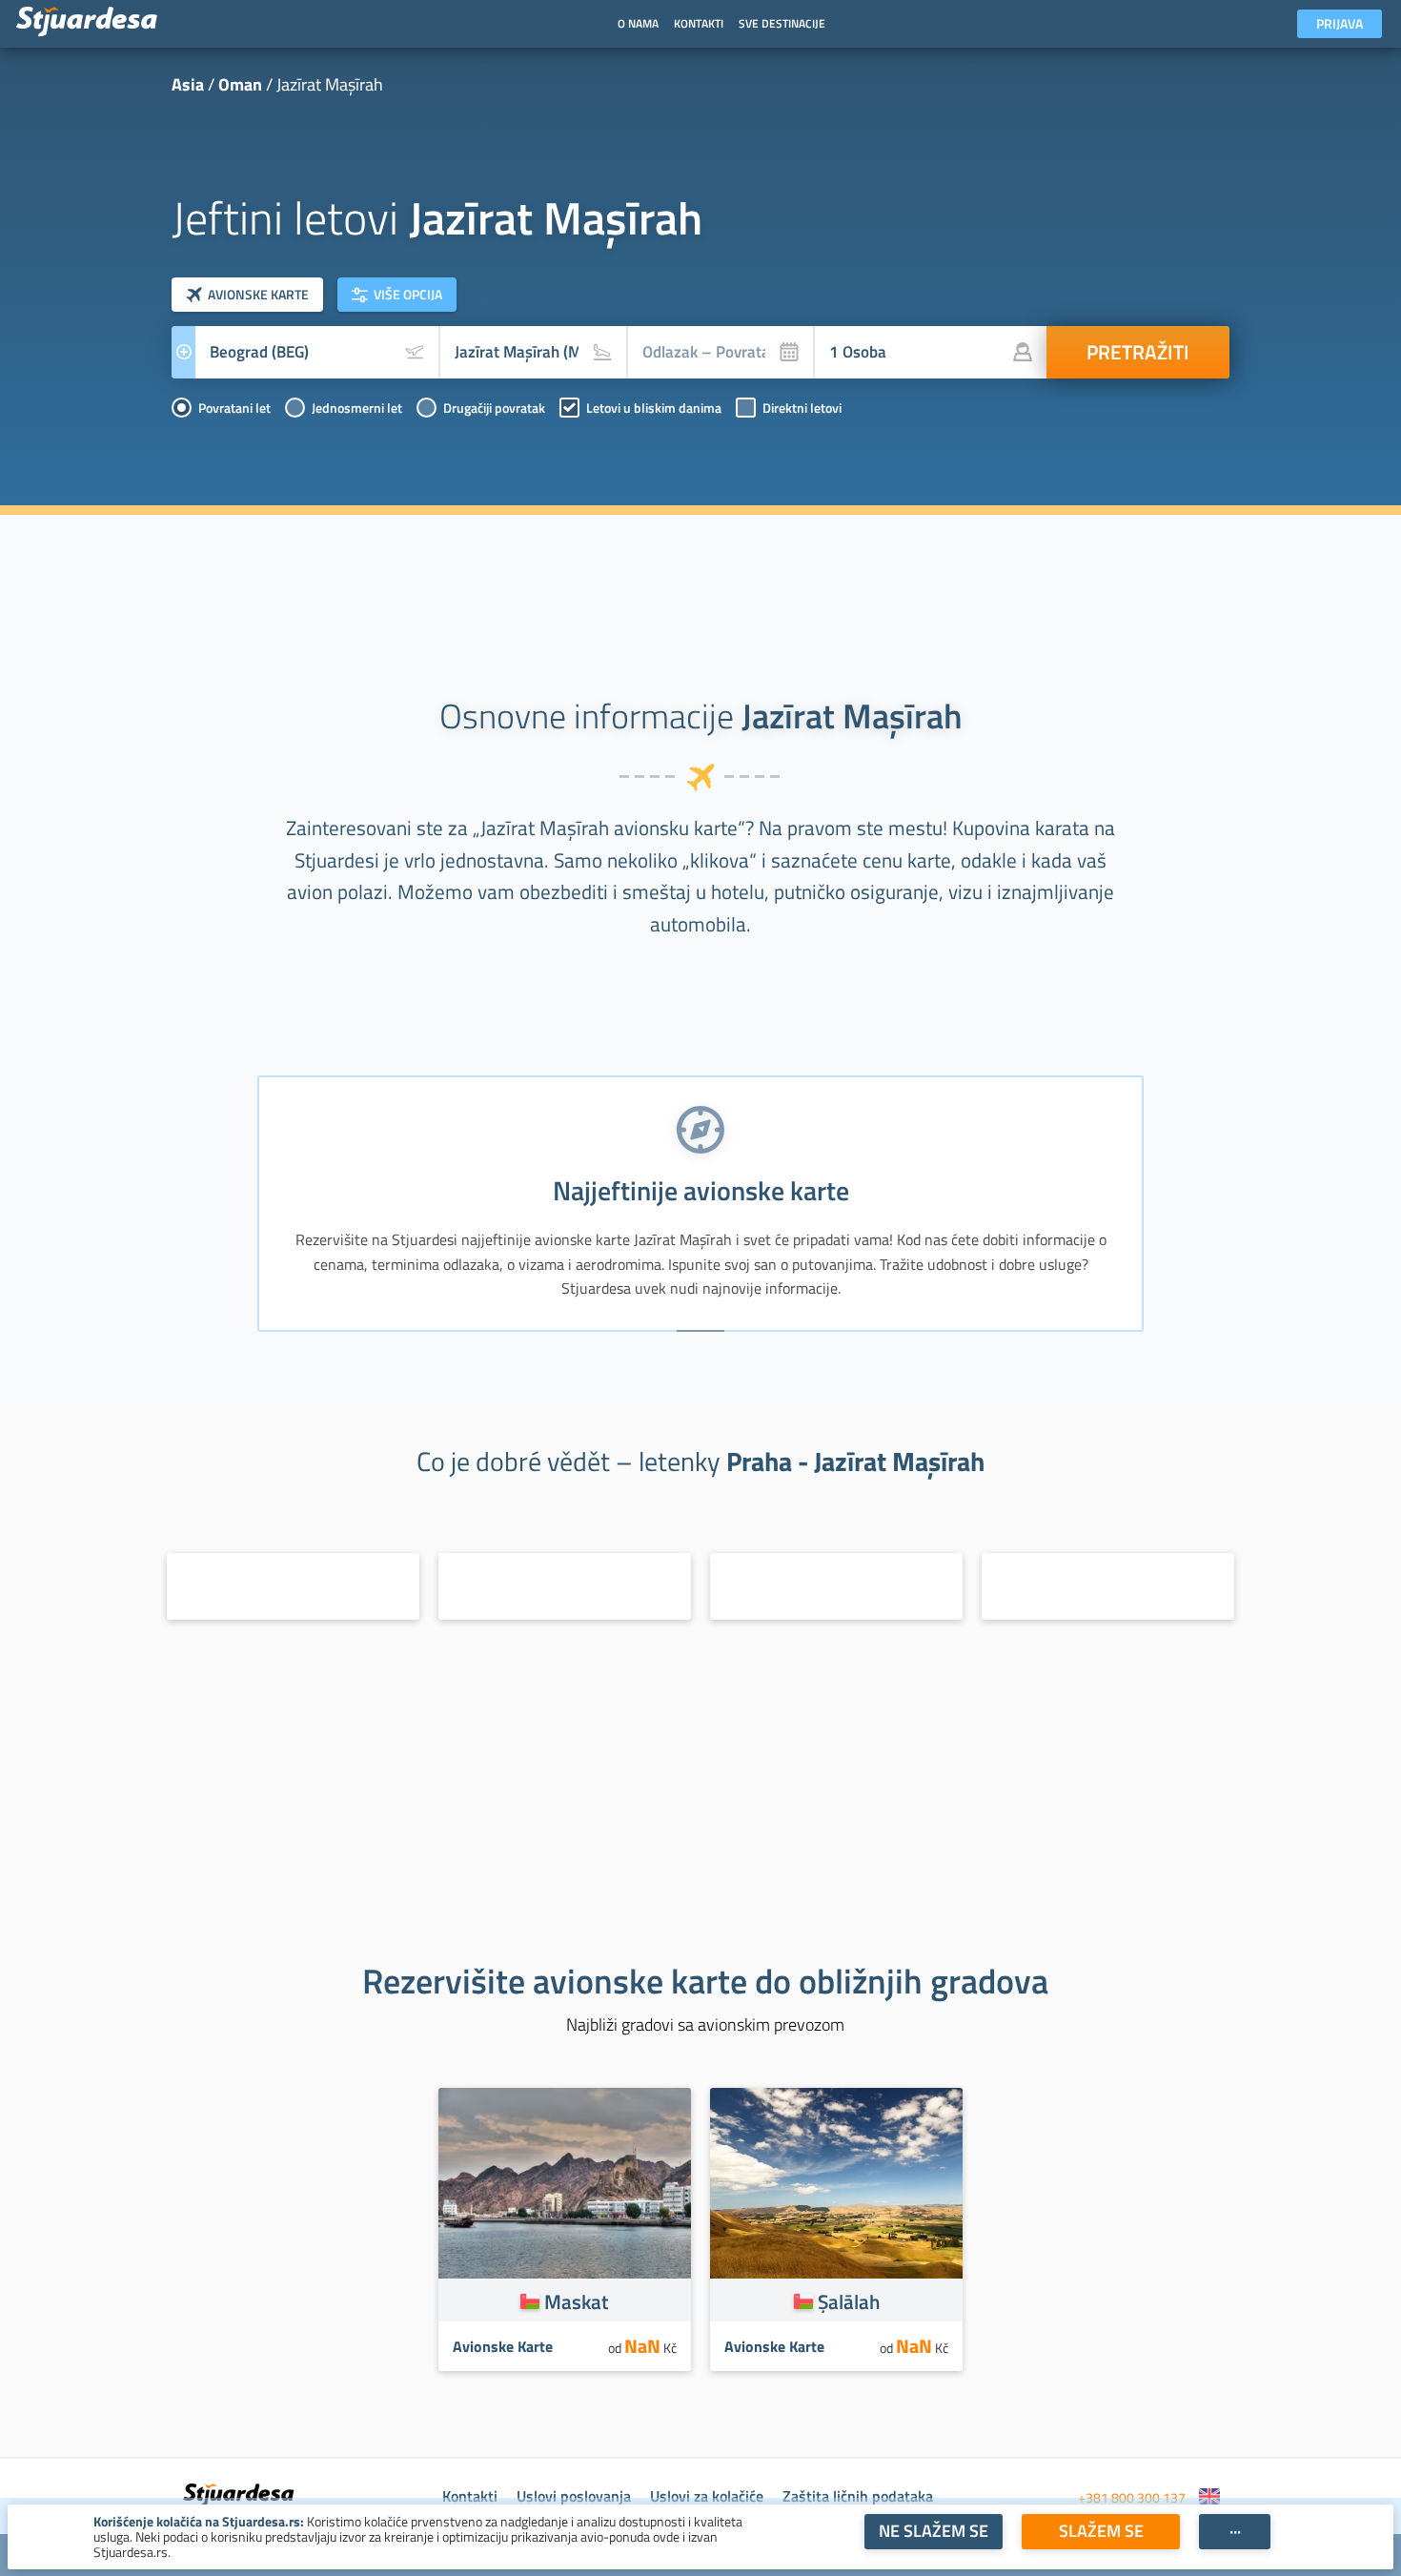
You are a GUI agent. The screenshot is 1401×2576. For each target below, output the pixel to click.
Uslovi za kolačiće (707, 2496)
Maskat (577, 2301)
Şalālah (849, 2301)
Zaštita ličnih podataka (858, 2496)
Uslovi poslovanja (574, 2496)
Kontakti (470, 2496)
